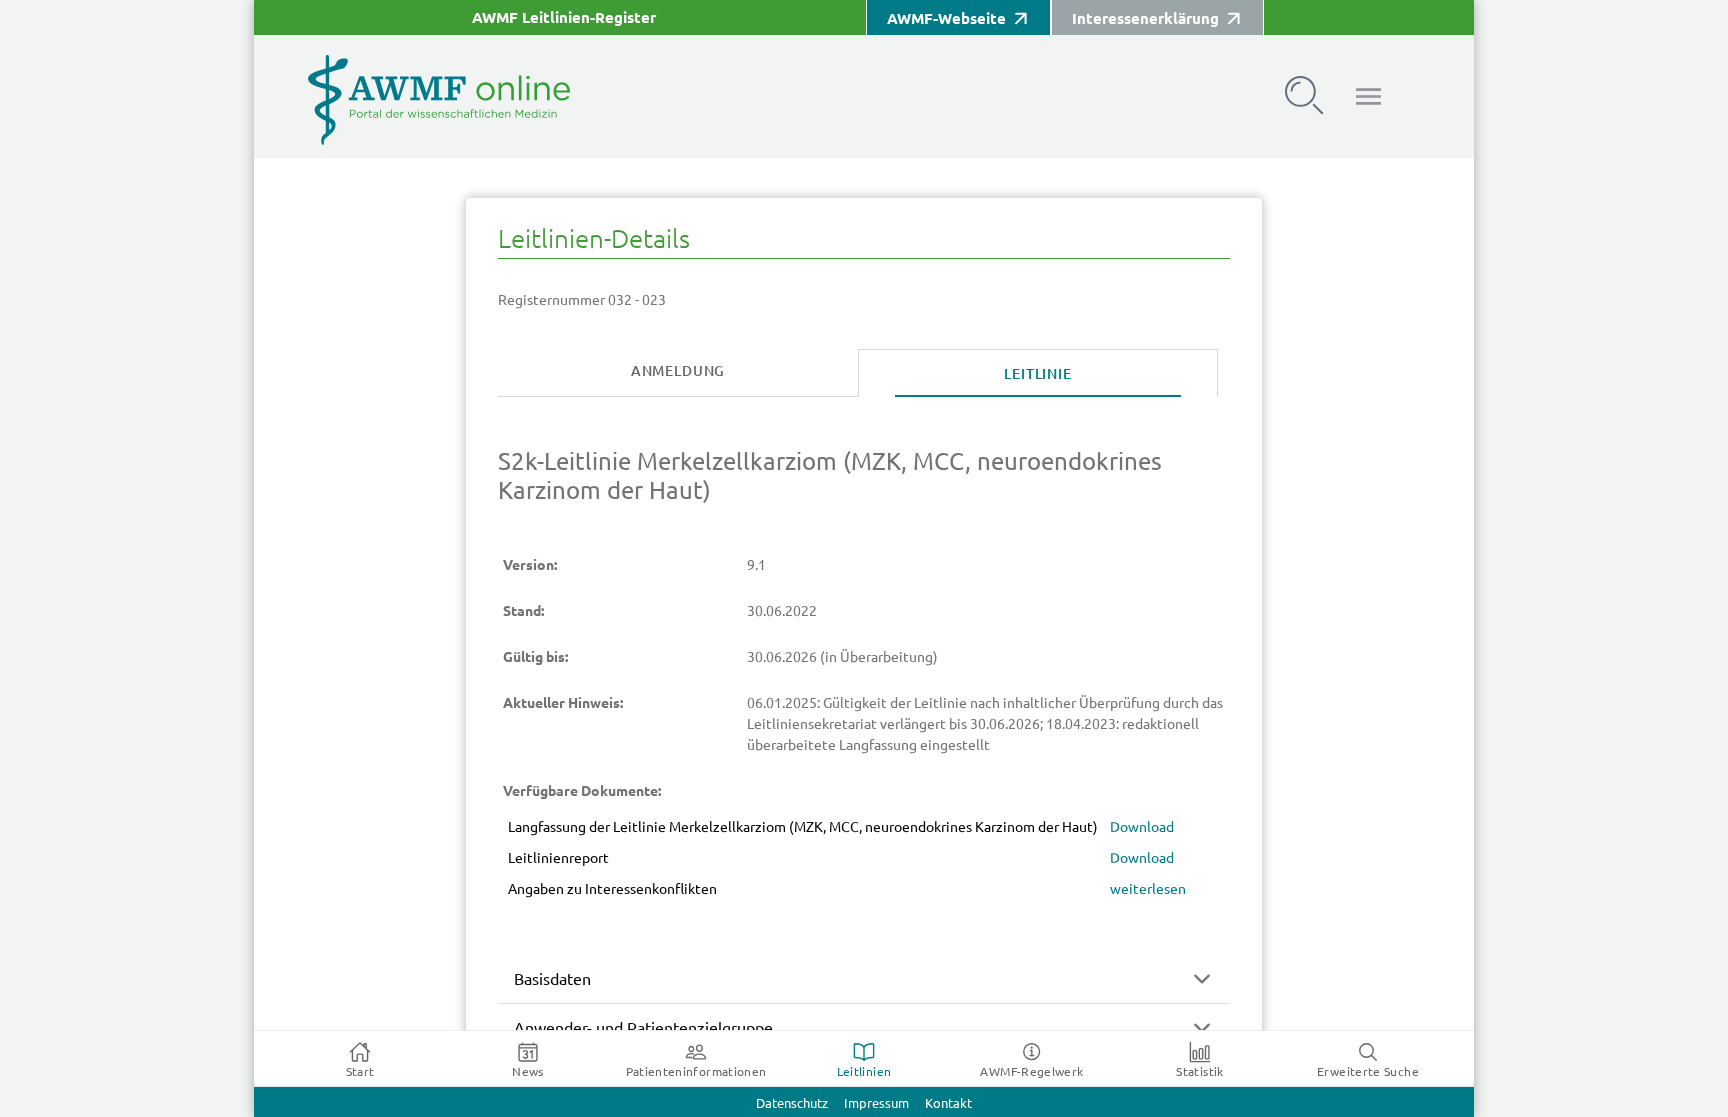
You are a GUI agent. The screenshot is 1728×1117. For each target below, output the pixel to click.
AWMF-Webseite (946, 18)
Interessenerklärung (1145, 18)
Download (1142, 827)
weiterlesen (1148, 889)
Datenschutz (792, 1103)
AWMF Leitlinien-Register (564, 17)
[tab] (678, 372)
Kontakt (948, 1103)
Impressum (876, 1103)
